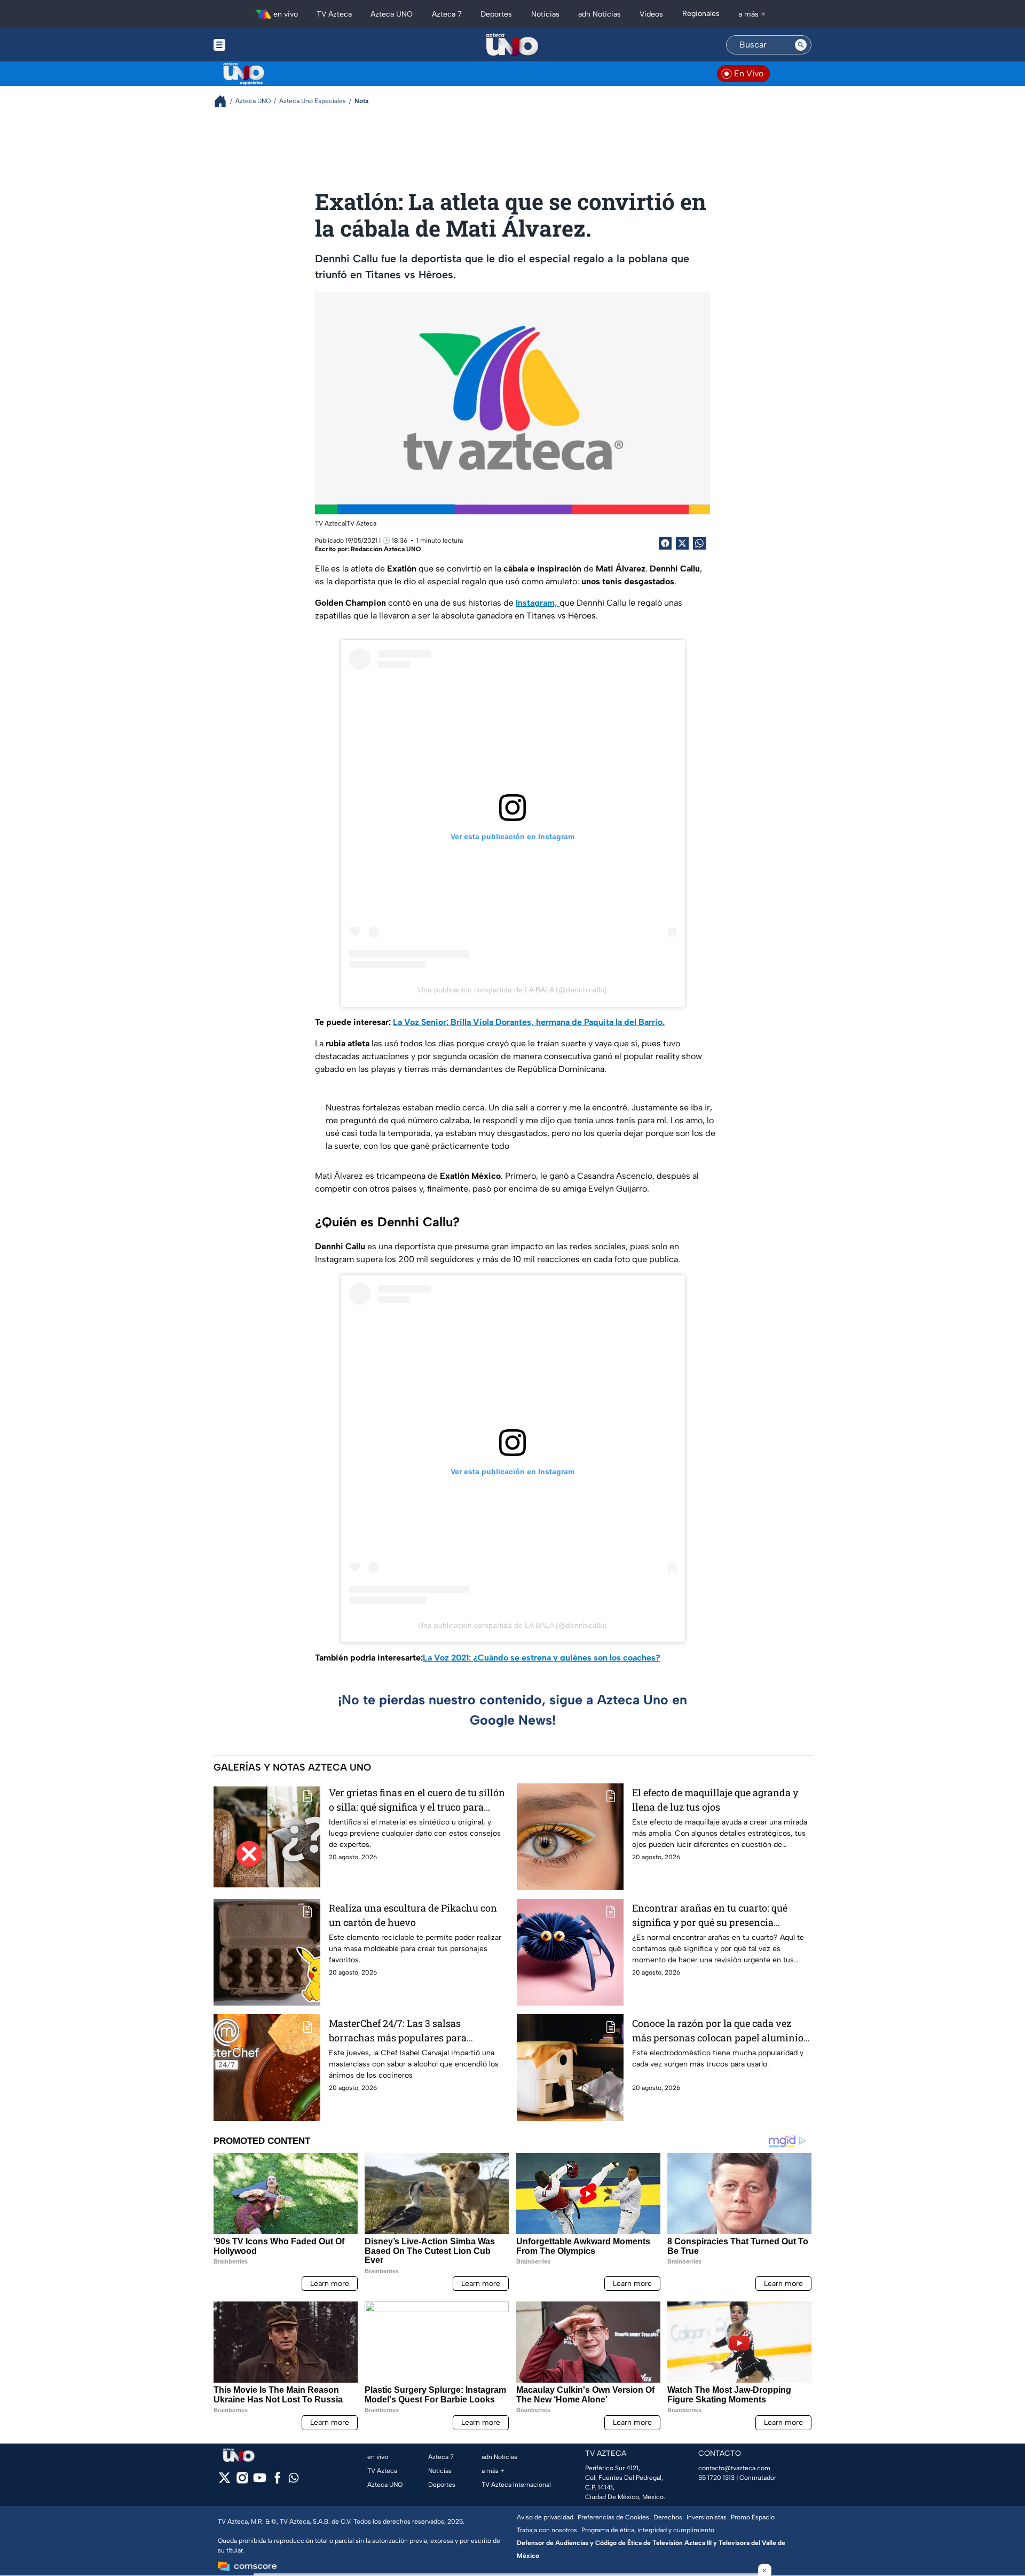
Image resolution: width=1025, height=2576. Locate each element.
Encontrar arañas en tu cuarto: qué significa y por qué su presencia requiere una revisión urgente (710, 1916)
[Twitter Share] (682, 543)
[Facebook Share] (665, 543)
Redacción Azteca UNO (386, 549)
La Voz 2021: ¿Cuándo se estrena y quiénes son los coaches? (542, 1658)
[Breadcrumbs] (224, 101)
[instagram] (242, 2481)
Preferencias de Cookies (613, 2517)
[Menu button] (256, 45)
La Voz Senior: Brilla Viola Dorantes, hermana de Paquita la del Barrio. (529, 1022)
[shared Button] (699, 543)
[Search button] (801, 45)
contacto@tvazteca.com (734, 2468)
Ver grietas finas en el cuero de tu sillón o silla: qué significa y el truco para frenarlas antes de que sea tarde (417, 1800)
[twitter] (224, 2481)
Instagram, (538, 603)
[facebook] (277, 2481)
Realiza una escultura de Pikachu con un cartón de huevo (413, 1915)
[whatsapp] (294, 2480)
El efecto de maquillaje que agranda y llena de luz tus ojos (715, 1800)
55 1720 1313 (716, 2478)
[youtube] (260, 2481)
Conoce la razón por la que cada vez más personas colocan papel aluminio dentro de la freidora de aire (718, 2031)
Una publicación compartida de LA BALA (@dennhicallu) (512, 990)
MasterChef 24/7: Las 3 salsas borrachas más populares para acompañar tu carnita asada (398, 2031)
